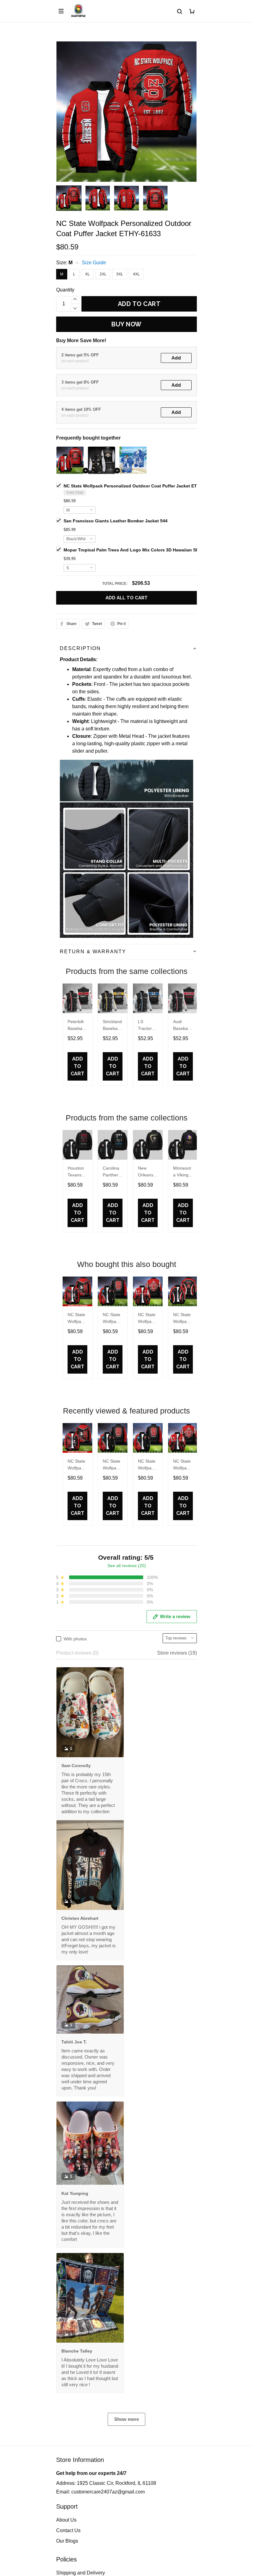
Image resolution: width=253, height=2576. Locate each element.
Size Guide (94, 263)
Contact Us (68, 2530)
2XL (103, 274)
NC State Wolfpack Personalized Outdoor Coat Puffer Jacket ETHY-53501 (147, 1319)
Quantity (65, 290)
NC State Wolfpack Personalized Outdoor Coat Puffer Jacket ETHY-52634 (112, 1319)
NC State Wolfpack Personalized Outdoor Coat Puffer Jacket (77, 1319)
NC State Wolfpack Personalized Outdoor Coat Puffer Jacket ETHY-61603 (182, 1319)
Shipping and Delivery (81, 2573)
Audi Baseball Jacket (181, 1026)
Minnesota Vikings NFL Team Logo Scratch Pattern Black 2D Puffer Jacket (182, 1172)
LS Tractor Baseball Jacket (146, 1026)
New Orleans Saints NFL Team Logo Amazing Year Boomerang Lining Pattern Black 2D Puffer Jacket (147, 1172)
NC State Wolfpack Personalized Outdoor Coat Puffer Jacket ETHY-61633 (140, 486)
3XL (120, 274)
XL (87, 274)
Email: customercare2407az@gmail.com (100, 2492)
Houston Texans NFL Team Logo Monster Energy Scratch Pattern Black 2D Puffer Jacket (76, 1172)
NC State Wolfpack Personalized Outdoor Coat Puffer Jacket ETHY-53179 (147, 1465)
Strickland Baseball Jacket (112, 1026)
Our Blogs (67, 2541)
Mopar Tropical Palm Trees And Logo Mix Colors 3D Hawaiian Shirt (133, 550)
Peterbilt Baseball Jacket (76, 1026)
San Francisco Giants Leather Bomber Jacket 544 (116, 521)
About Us (66, 2520)
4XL (136, 274)
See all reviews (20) (127, 1566)
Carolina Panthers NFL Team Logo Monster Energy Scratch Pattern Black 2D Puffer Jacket (112, 1172)
